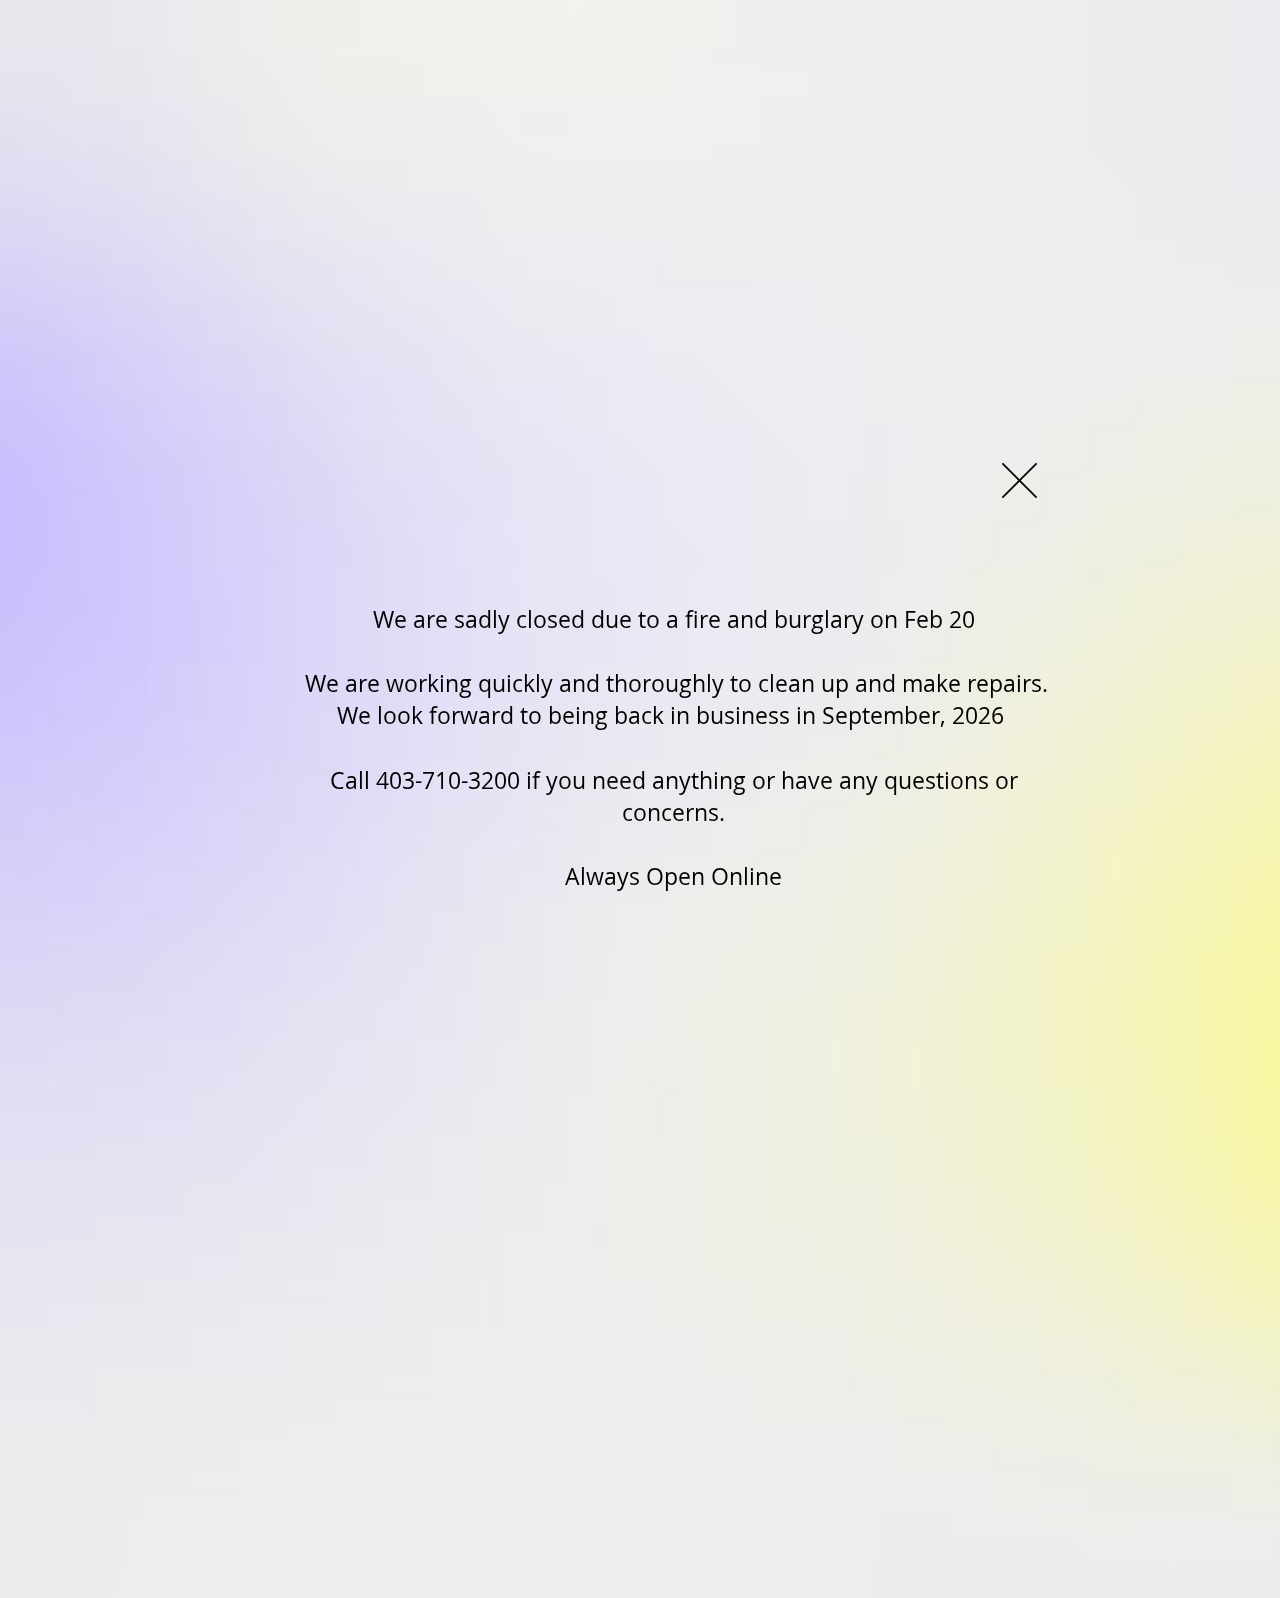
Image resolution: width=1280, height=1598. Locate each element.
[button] (1019, 480)
